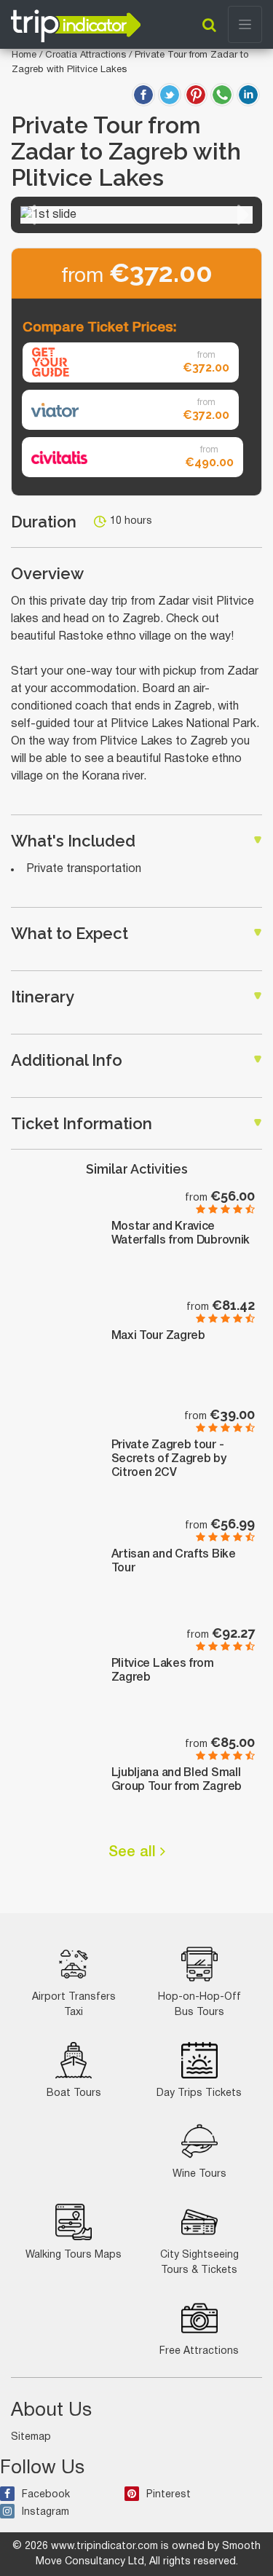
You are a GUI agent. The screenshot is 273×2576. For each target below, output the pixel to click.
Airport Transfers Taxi (74, 2005)
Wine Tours (199, 2174)
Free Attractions (199, 2351)
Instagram (45, 2512)
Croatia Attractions (87, 55)
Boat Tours (74, 2093)
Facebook (46, 2495)
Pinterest (169, 2495)
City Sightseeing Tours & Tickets (199, 2263)
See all (134, 1853)
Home (24, 55)
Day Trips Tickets (199, 2093)
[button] (30, 215)
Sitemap (31, 2437)
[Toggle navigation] (245, 24)
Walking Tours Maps (74, 2255)
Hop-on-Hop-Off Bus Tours (199, 2005)
